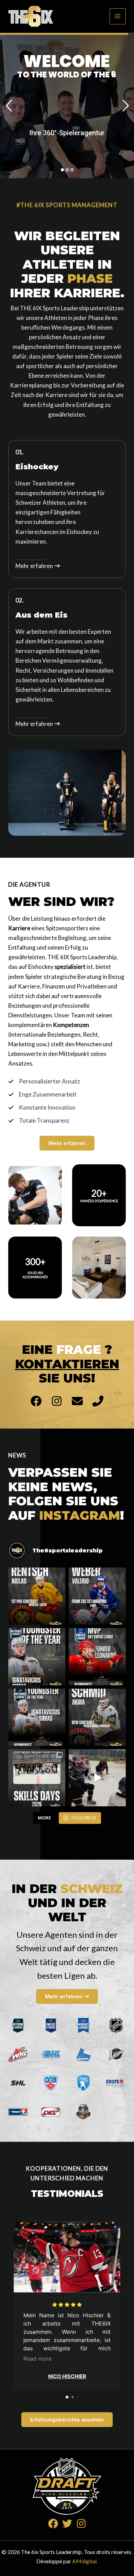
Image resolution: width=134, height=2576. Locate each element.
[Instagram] (81, 2524)
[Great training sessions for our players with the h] (37, 1778)
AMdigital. (85, 2561)
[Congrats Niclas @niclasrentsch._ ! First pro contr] (37, 1596)
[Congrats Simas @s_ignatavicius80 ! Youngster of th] (37, 1657)
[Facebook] (53, 2524)
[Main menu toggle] (118, 17)
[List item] (36, 1401)
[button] (67, 1143)
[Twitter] (67, 2524)
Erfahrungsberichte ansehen (67, 2420)
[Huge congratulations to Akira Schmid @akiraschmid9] (97, 1717)
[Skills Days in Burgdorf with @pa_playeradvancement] (97, 1778)
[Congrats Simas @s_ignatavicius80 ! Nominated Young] (37, 1717)
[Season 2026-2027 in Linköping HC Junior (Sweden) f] (97, 1596)
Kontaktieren (67, 1364)
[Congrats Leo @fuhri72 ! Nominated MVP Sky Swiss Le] (97, 1657)
